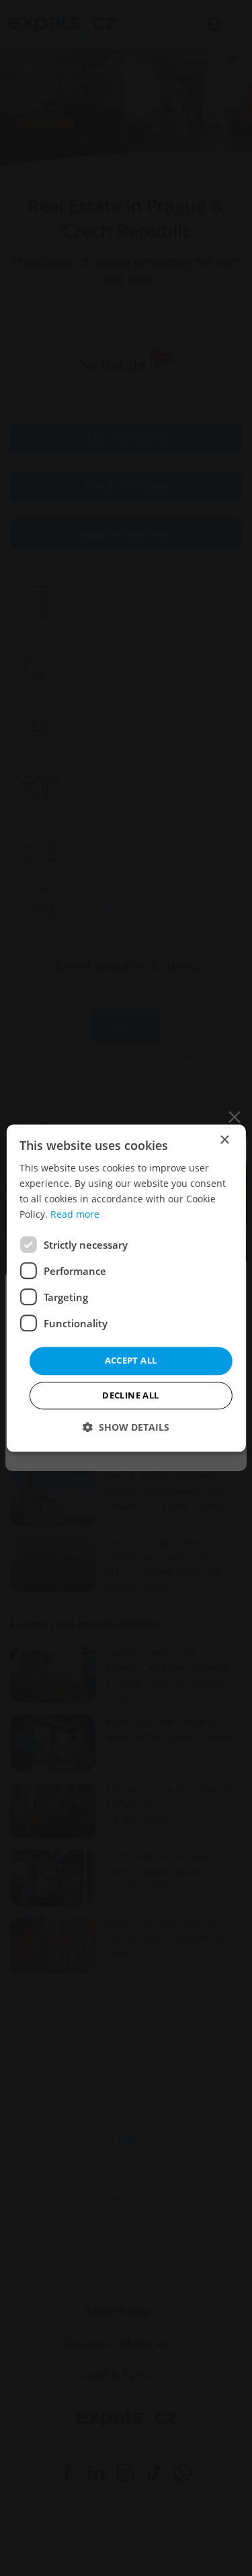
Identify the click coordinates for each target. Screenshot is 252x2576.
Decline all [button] (130, 1395)
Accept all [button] (131, 1361)
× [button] (224, 1140)
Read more (75, 1214)
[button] (126, 1427)
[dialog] (126, 1288)
